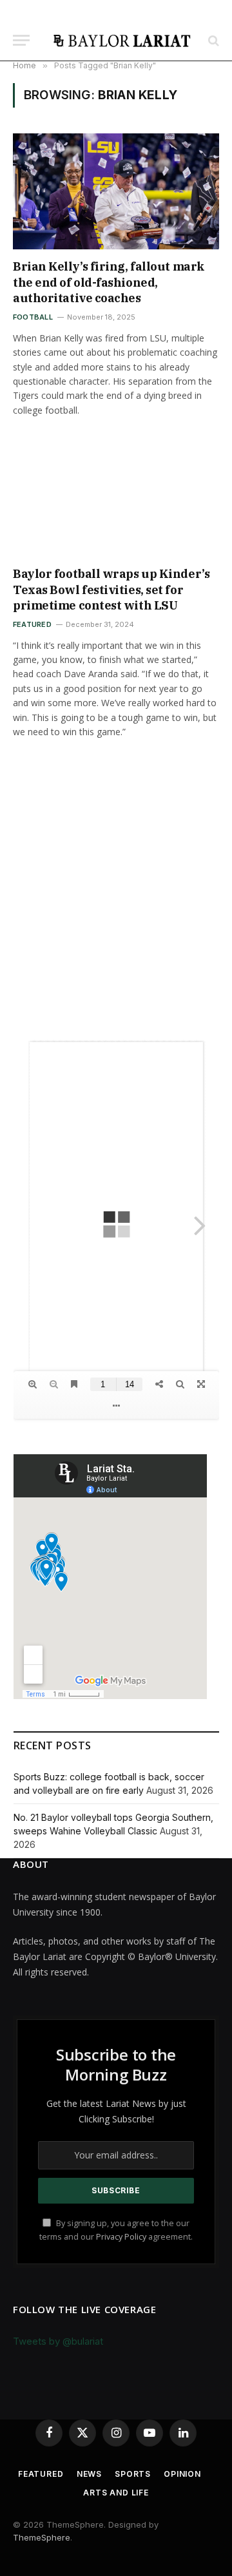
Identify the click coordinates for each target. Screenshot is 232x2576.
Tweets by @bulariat (58, 2341)
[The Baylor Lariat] (122, 40)
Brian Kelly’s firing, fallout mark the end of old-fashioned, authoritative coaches (109, 282)
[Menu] (21, 40)
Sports (133, 2474)
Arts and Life (116, 2493)
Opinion (182, 2474)
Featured (41, 2474)
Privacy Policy (121, 2237)
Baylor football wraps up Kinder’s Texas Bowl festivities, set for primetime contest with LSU (111, 590)
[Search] (212, 40)
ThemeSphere (42, 2537)
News (89, 2474)
